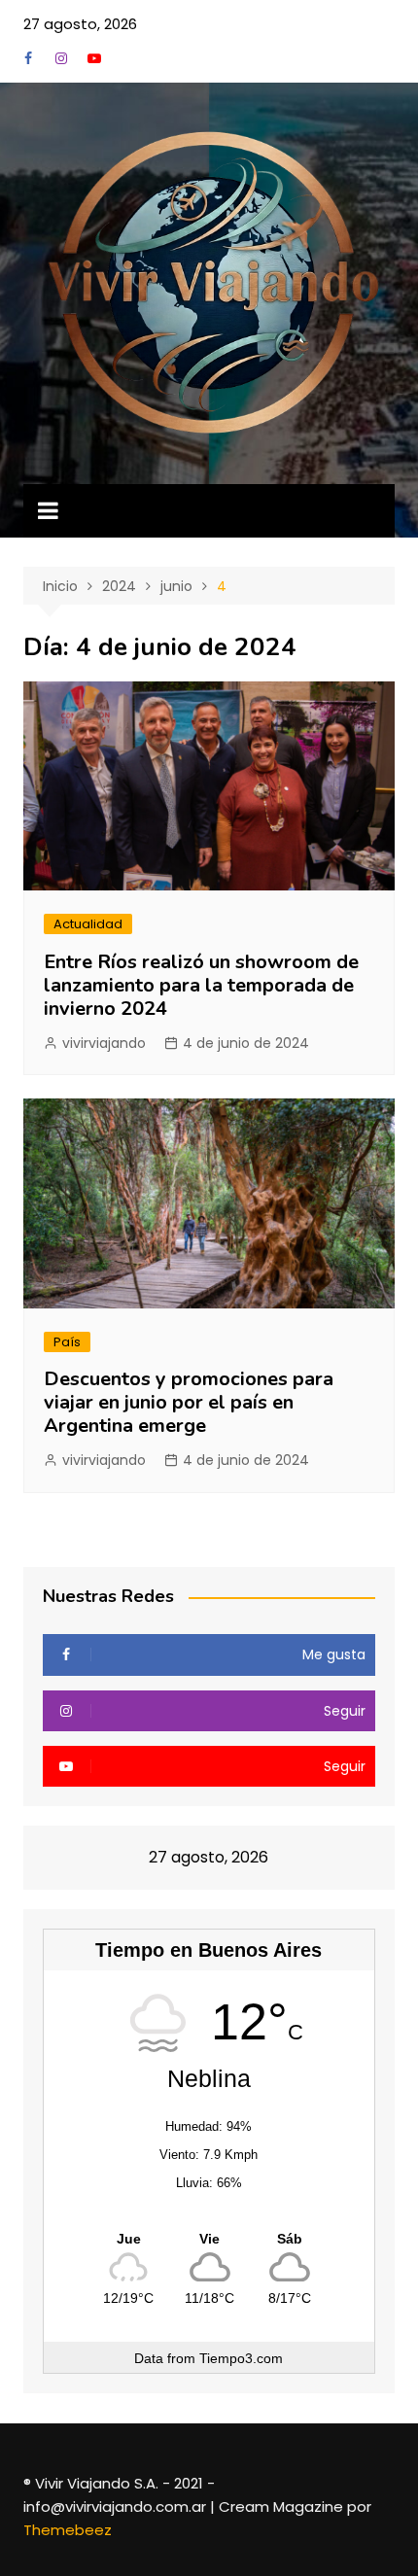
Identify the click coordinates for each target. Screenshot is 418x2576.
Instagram (61, 58)
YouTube (94, 58)
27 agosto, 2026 (80, 24)
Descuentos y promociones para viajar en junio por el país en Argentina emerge (189, 1402)
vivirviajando (104, 1043)
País (67, 1342)
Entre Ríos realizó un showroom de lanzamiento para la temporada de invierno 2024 (201, 985)
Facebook (28, 58)
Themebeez (68, 2530)
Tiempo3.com (241, 2358)
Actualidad (88, 924)
